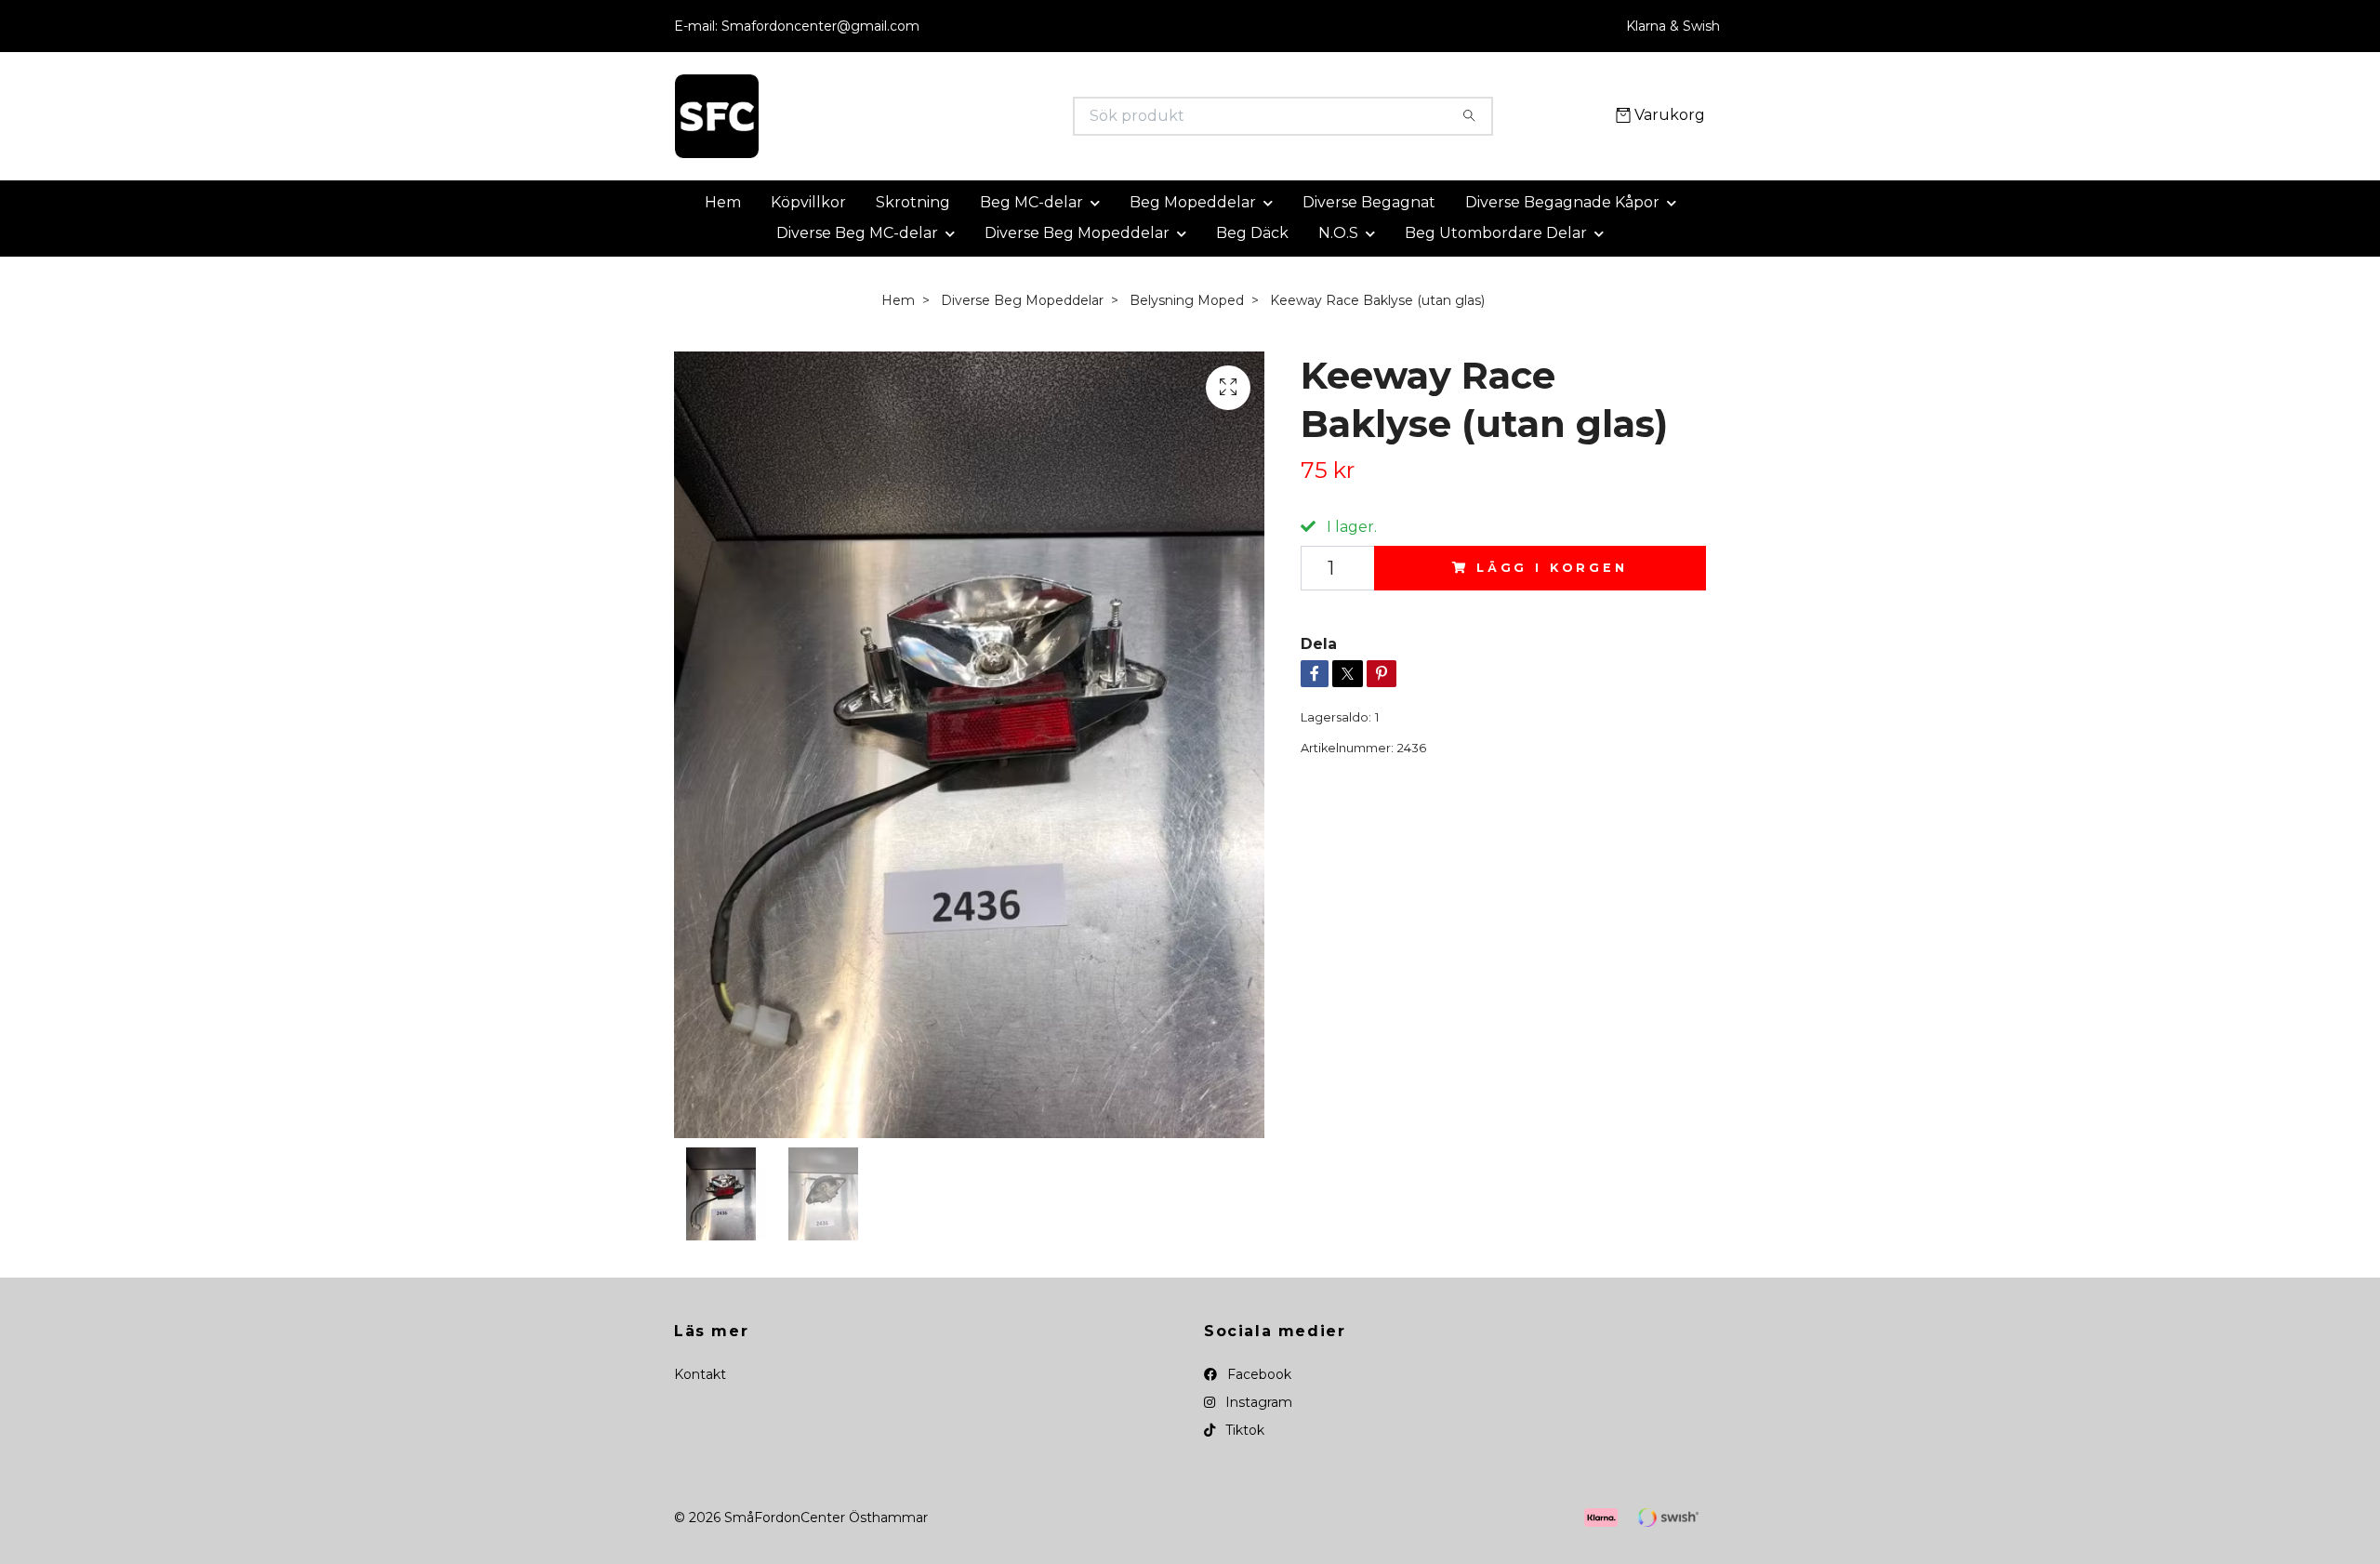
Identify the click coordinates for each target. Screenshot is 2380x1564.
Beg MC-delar (1031, 202)
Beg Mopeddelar (1193, 202)
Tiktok (1243, 1430)
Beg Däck (1252, 233)
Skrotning (913, 202)
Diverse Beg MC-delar (857, 233)
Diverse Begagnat (1369, 202)
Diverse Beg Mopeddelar (1077, 233)
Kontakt (700, 1374)
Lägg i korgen (1552, 568)
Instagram (1257, 1402)
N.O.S (1338, 233)
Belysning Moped (1187, 300)
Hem (723, 202)
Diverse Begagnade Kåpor (1562, 202)
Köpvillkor (808, 202)
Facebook (1257, 1374)
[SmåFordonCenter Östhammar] (932, 116)
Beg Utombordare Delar (1496, 233)
